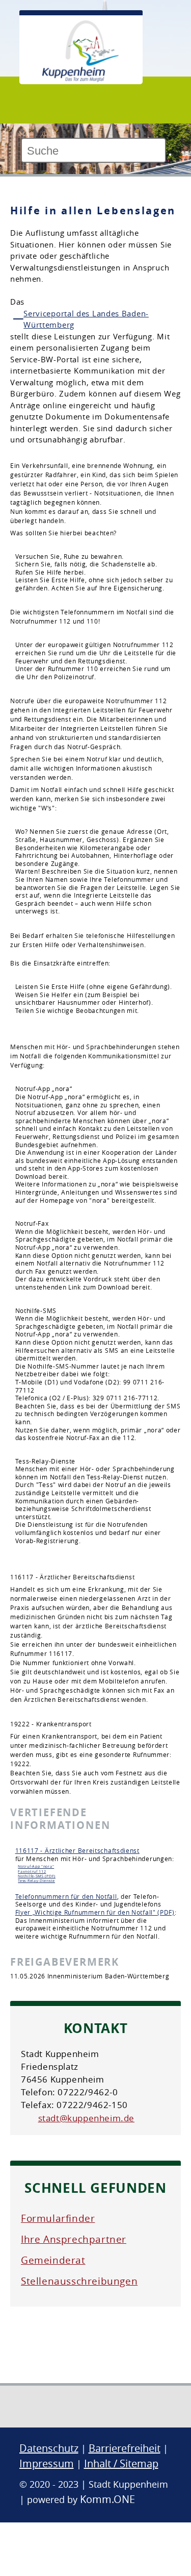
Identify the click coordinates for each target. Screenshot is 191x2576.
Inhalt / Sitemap (121, 2463)
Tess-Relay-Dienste (36, 1880)
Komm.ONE (107, 2499)
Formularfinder (58, 2218)
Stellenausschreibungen (79, 2281)
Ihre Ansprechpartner (74, 2239)
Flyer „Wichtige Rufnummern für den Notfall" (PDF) (95, 1912)
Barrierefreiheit (125, 2448)
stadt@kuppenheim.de (86, 2118)
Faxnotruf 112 (32, 1871)
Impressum (47, 2463)
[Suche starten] (170, 155)
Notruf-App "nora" (36, 1866)
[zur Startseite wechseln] (80, 79)
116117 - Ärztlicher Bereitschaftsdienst (77, 1850)
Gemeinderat (53, 2260)
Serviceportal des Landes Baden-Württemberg (86, 319)
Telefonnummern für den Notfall (66, 1896)
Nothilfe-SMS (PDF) (37, 1876)
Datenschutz (49, 2448)
